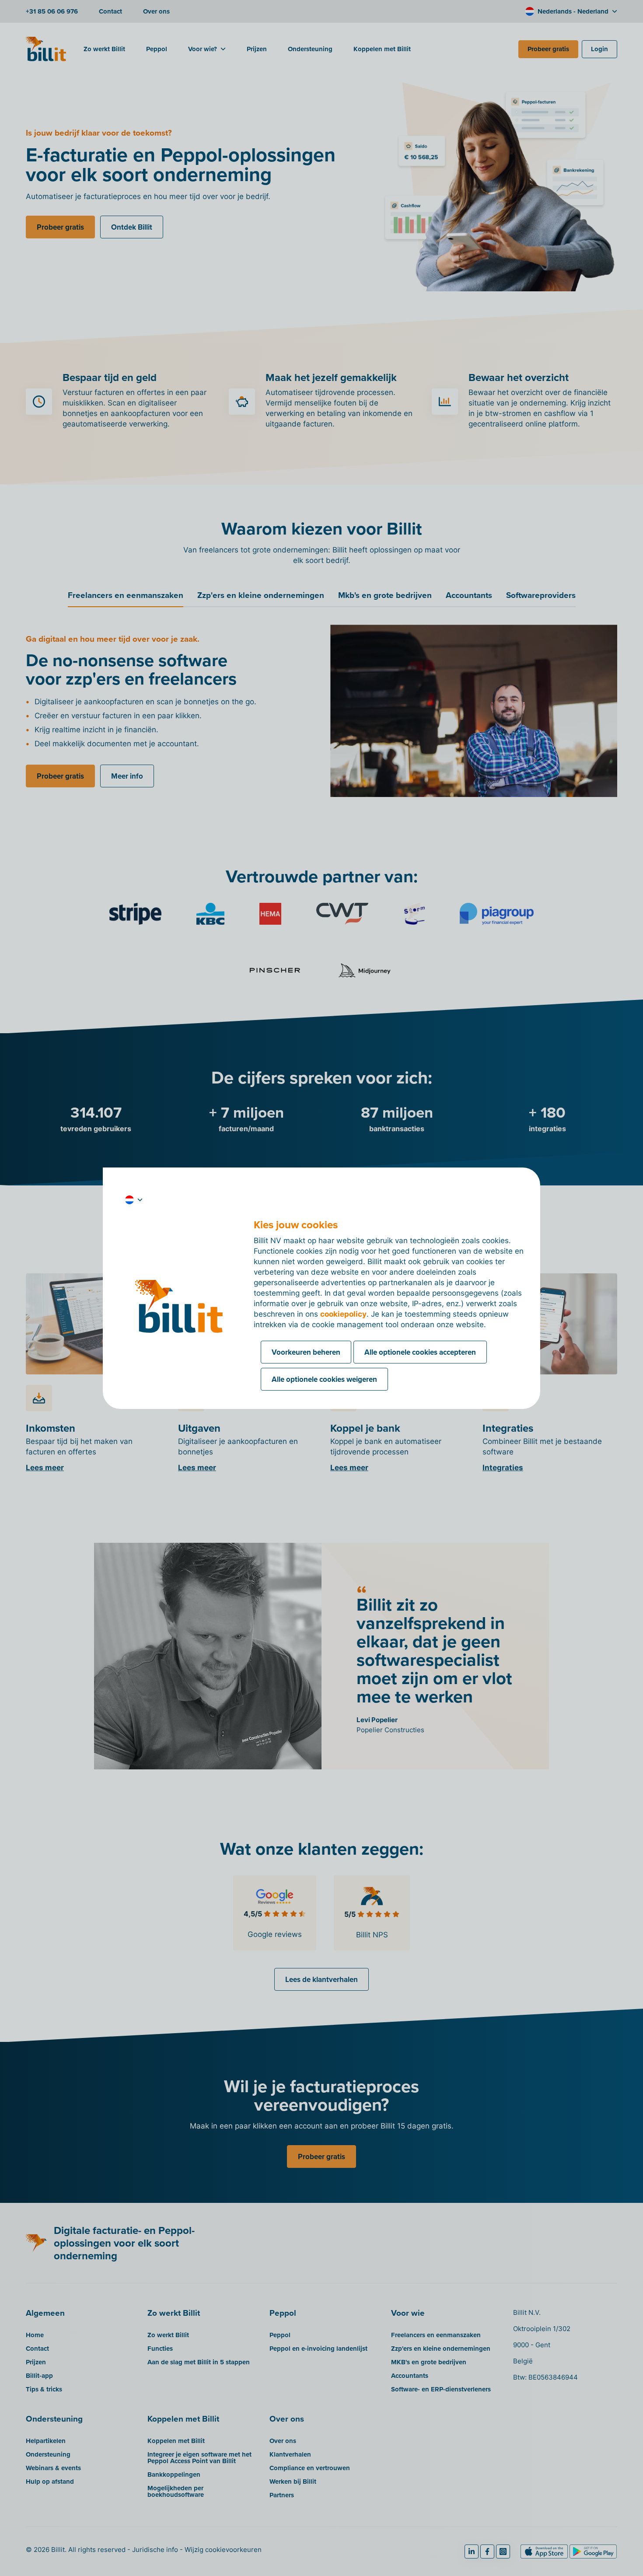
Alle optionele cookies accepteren (420, 1352)
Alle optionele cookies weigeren (324, 1379)
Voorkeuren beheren (306, 1352)
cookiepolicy (343, 1314)
